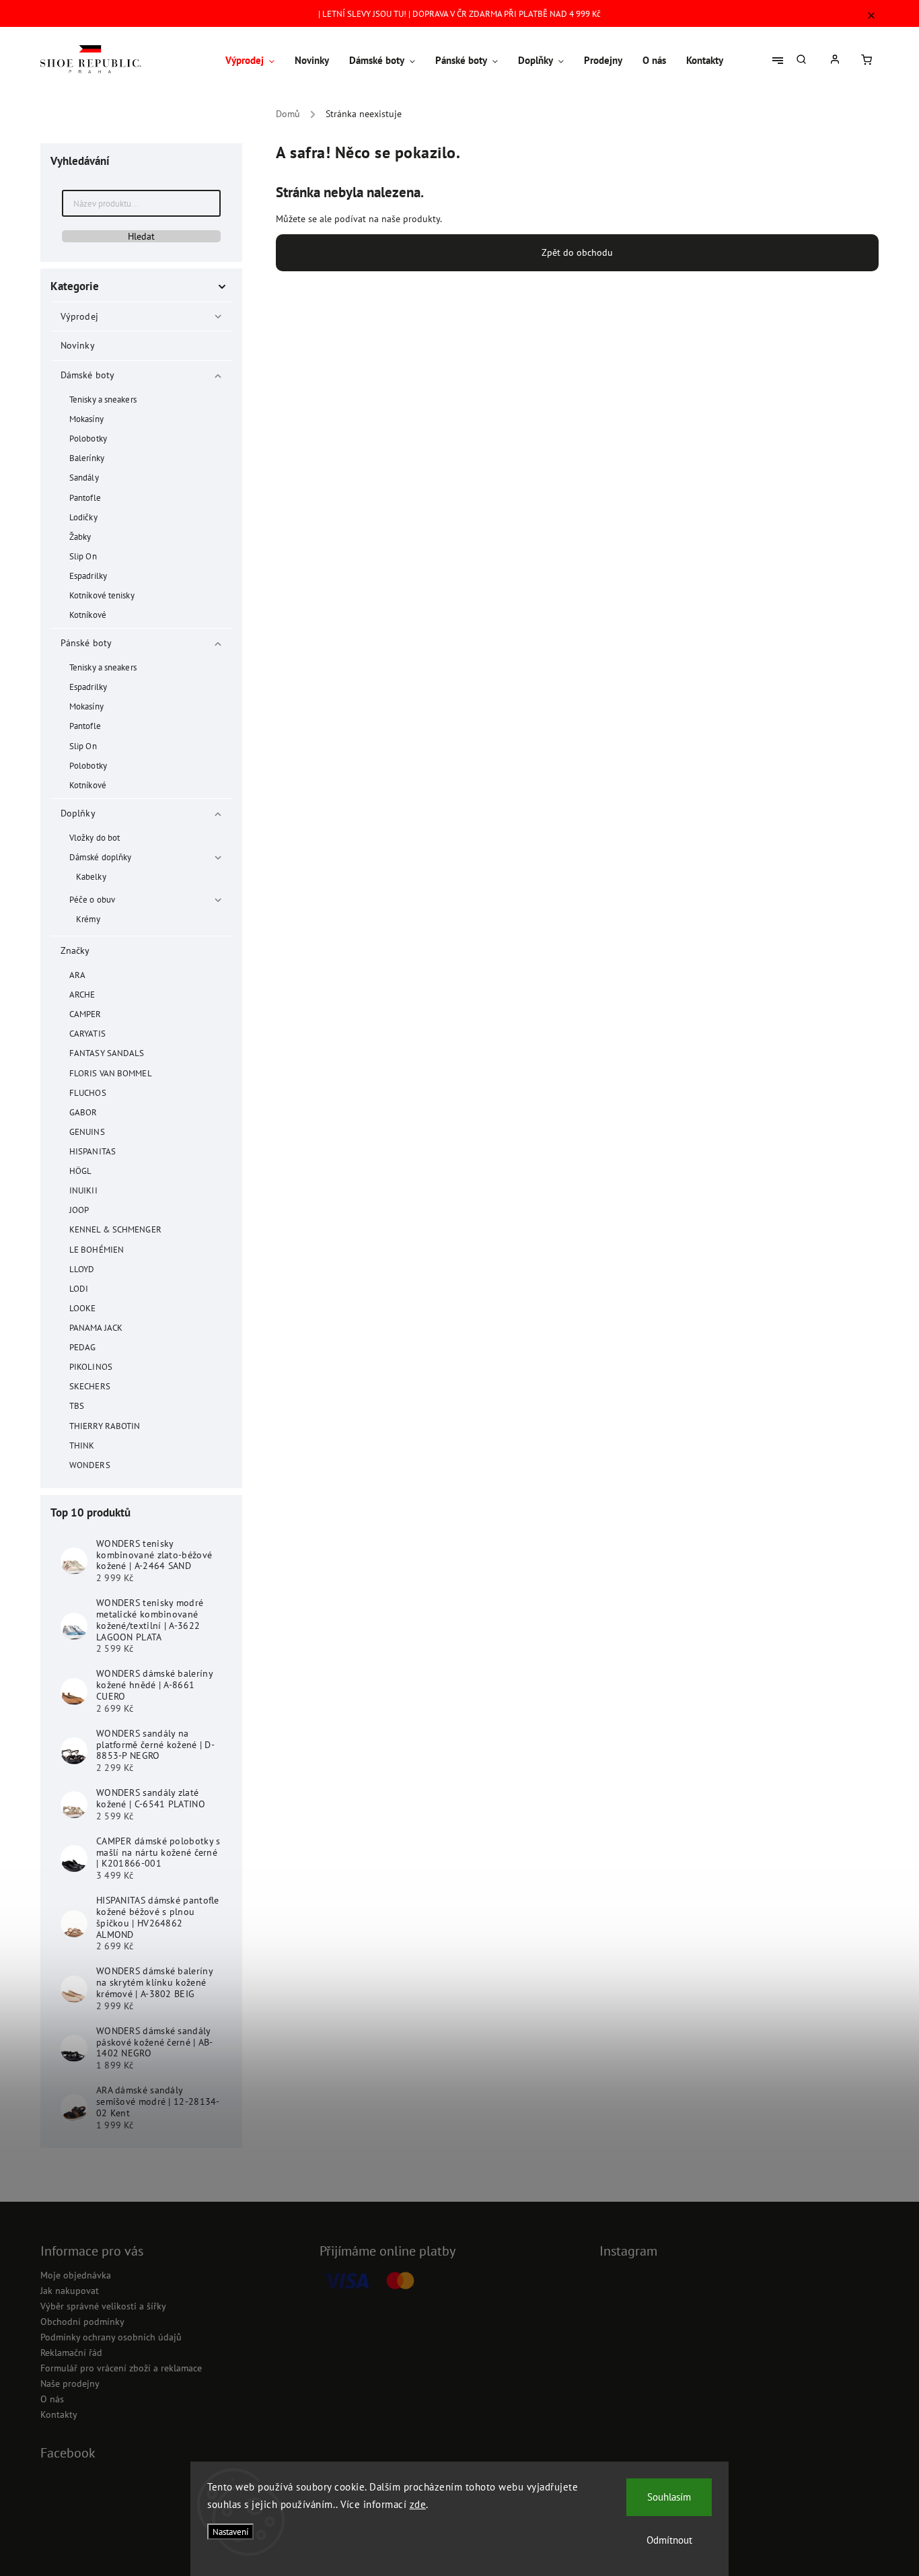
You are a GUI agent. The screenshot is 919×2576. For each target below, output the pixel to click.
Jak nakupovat (70, 2291)
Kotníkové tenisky (102, 595)
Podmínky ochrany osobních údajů (111, 2337)
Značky (75, 950)
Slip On (83, 556)
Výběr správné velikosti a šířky (103, 2306)
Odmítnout (669, 2540)
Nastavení (230, 2532)
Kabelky (91, 876)
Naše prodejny (70, 2383)
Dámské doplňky (100, 857)
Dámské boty (87, 375)
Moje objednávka (76, 2275)
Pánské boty (86, 643)
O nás (52, 2399)
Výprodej (79, 316)
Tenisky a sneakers (103, 399)
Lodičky (83, 517)
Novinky (77, 345)
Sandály (84, 477)
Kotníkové (88, 615)
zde (418, 2504)
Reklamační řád (71, 2353)
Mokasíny (86, 419)
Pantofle (85, 497)
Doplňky (78, 813)
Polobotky (88, 438)
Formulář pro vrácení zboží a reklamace (121, 2368)
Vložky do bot (95, 837)
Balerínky (87, 458)
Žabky (80, 536)
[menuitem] (255, 61)
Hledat (141, 236)
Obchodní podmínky (82, 2322)
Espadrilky (88, 576)
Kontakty (59, 2414)
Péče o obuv (92, 899)
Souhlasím (669, 2497)
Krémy (88, 919)
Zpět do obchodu (577, 252)
